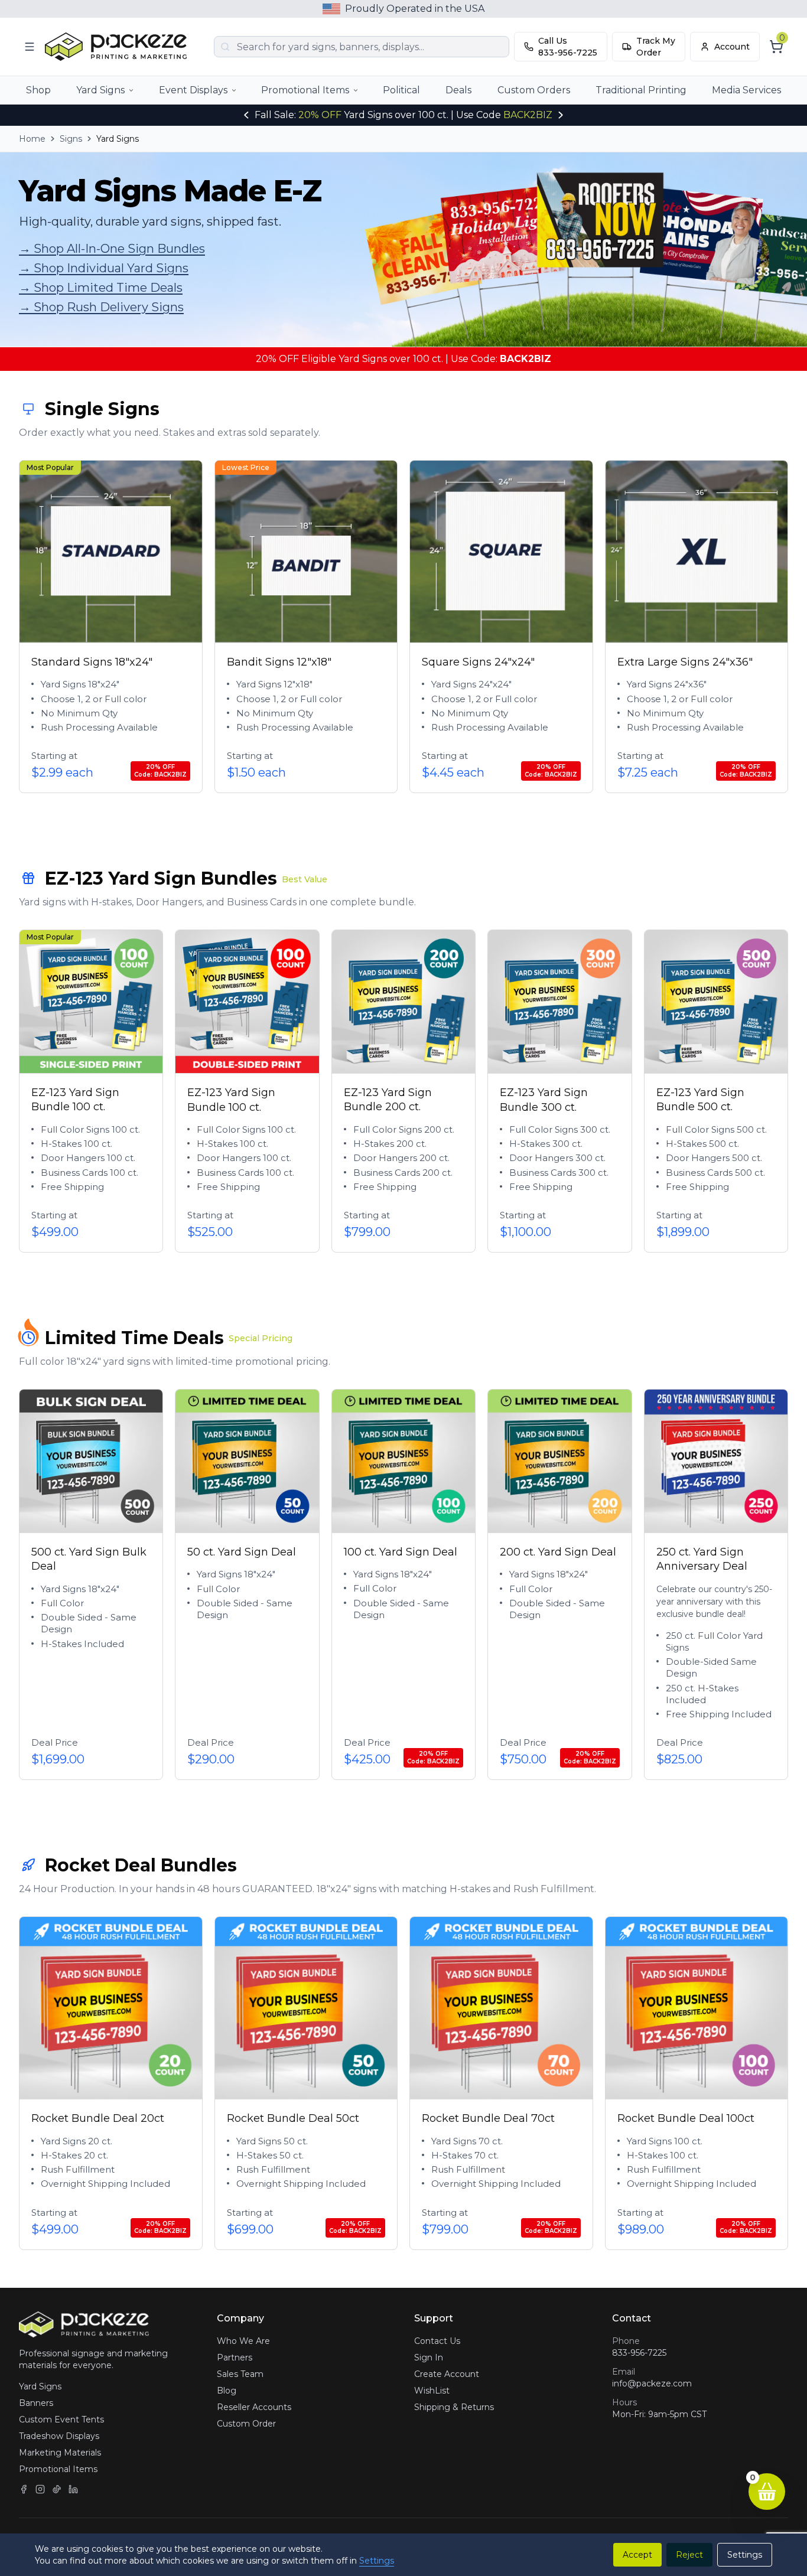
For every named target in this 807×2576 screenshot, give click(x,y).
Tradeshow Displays (59, 2436)
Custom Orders (534, 90)
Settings (377, 2561)
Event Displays (193, 90)
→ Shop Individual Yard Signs (104, 268)
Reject (689, 2555)
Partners (235, 2357)
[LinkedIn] (73, 2489)
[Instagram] (40, 2489)
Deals (458, 90)
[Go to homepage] (119, 47)
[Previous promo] (246, 115)
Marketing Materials (60, 2453)
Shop (38, 90)
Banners (36, 2403)
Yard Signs (100, 90)
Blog (227, 2391)
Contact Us (437, 2341)
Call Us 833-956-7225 (568, 47)
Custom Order (246, 2424)
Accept (637, 2555)
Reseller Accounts (254, 2407)
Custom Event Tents (61, 2420)
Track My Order (656, 47)
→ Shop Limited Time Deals (101, 288)
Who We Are (243, 2341)
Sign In (429, 2357)
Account (732, 47)
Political (401, 90)
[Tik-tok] (57, 2489)
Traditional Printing (641, 90)
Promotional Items (305, 90)
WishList (432, 2391)
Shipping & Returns (454, 2407)
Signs (71, 139)
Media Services (746, 90)
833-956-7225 (639, 2353)
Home (32, 139)
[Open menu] (30, 47)
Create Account (447, 2374)
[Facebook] (24, 2489)
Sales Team (240, 2374)
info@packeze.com (652, 2383)
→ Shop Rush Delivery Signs (101, 307)
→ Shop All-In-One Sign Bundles (112, 249)
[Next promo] (561, 115)
